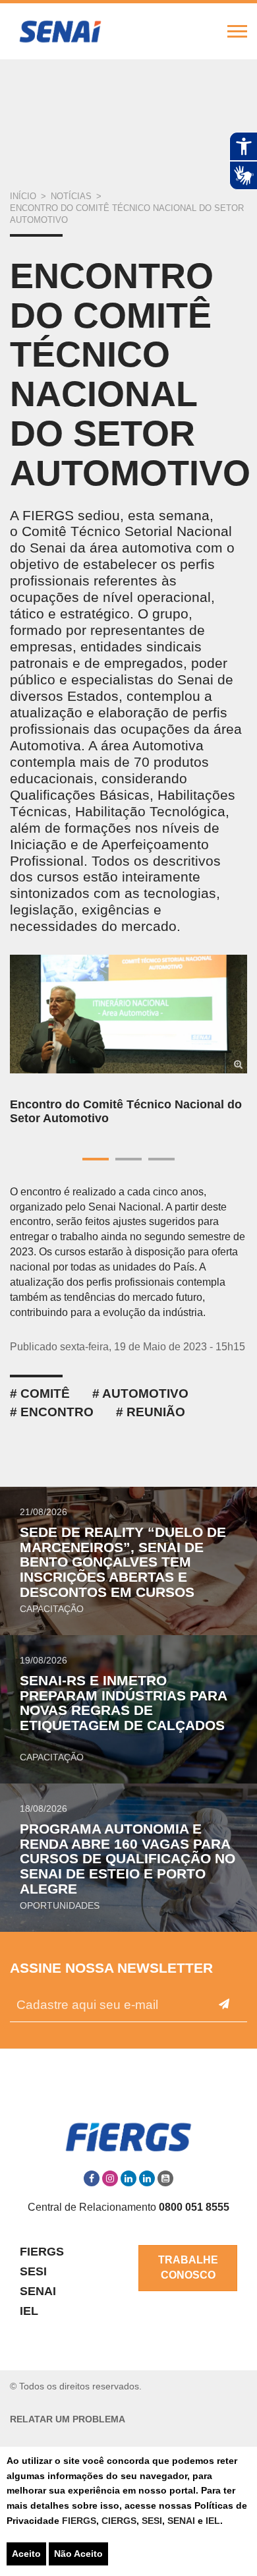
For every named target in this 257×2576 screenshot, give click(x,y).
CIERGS (119, 2521)
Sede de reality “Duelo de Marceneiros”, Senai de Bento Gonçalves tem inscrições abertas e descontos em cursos (123, 1562)
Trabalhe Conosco (188, 2267)
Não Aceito (78, 2554)
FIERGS (79, 2521)
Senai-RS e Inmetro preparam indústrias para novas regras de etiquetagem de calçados (123, 1703)
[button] (33, 1060)
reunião (156, 1412)
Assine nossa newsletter (111, 1968)
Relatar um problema (68, 2419)
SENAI (183, 2521)
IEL (213, 2521)
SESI (152, 2521)
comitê (45, 1393)
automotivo (145, 1393)
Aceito (26, 2554)
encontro (57, 1412)
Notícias (71, 196)
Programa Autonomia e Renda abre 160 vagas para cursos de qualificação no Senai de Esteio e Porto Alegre (128, 1859)
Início (23, 196)
